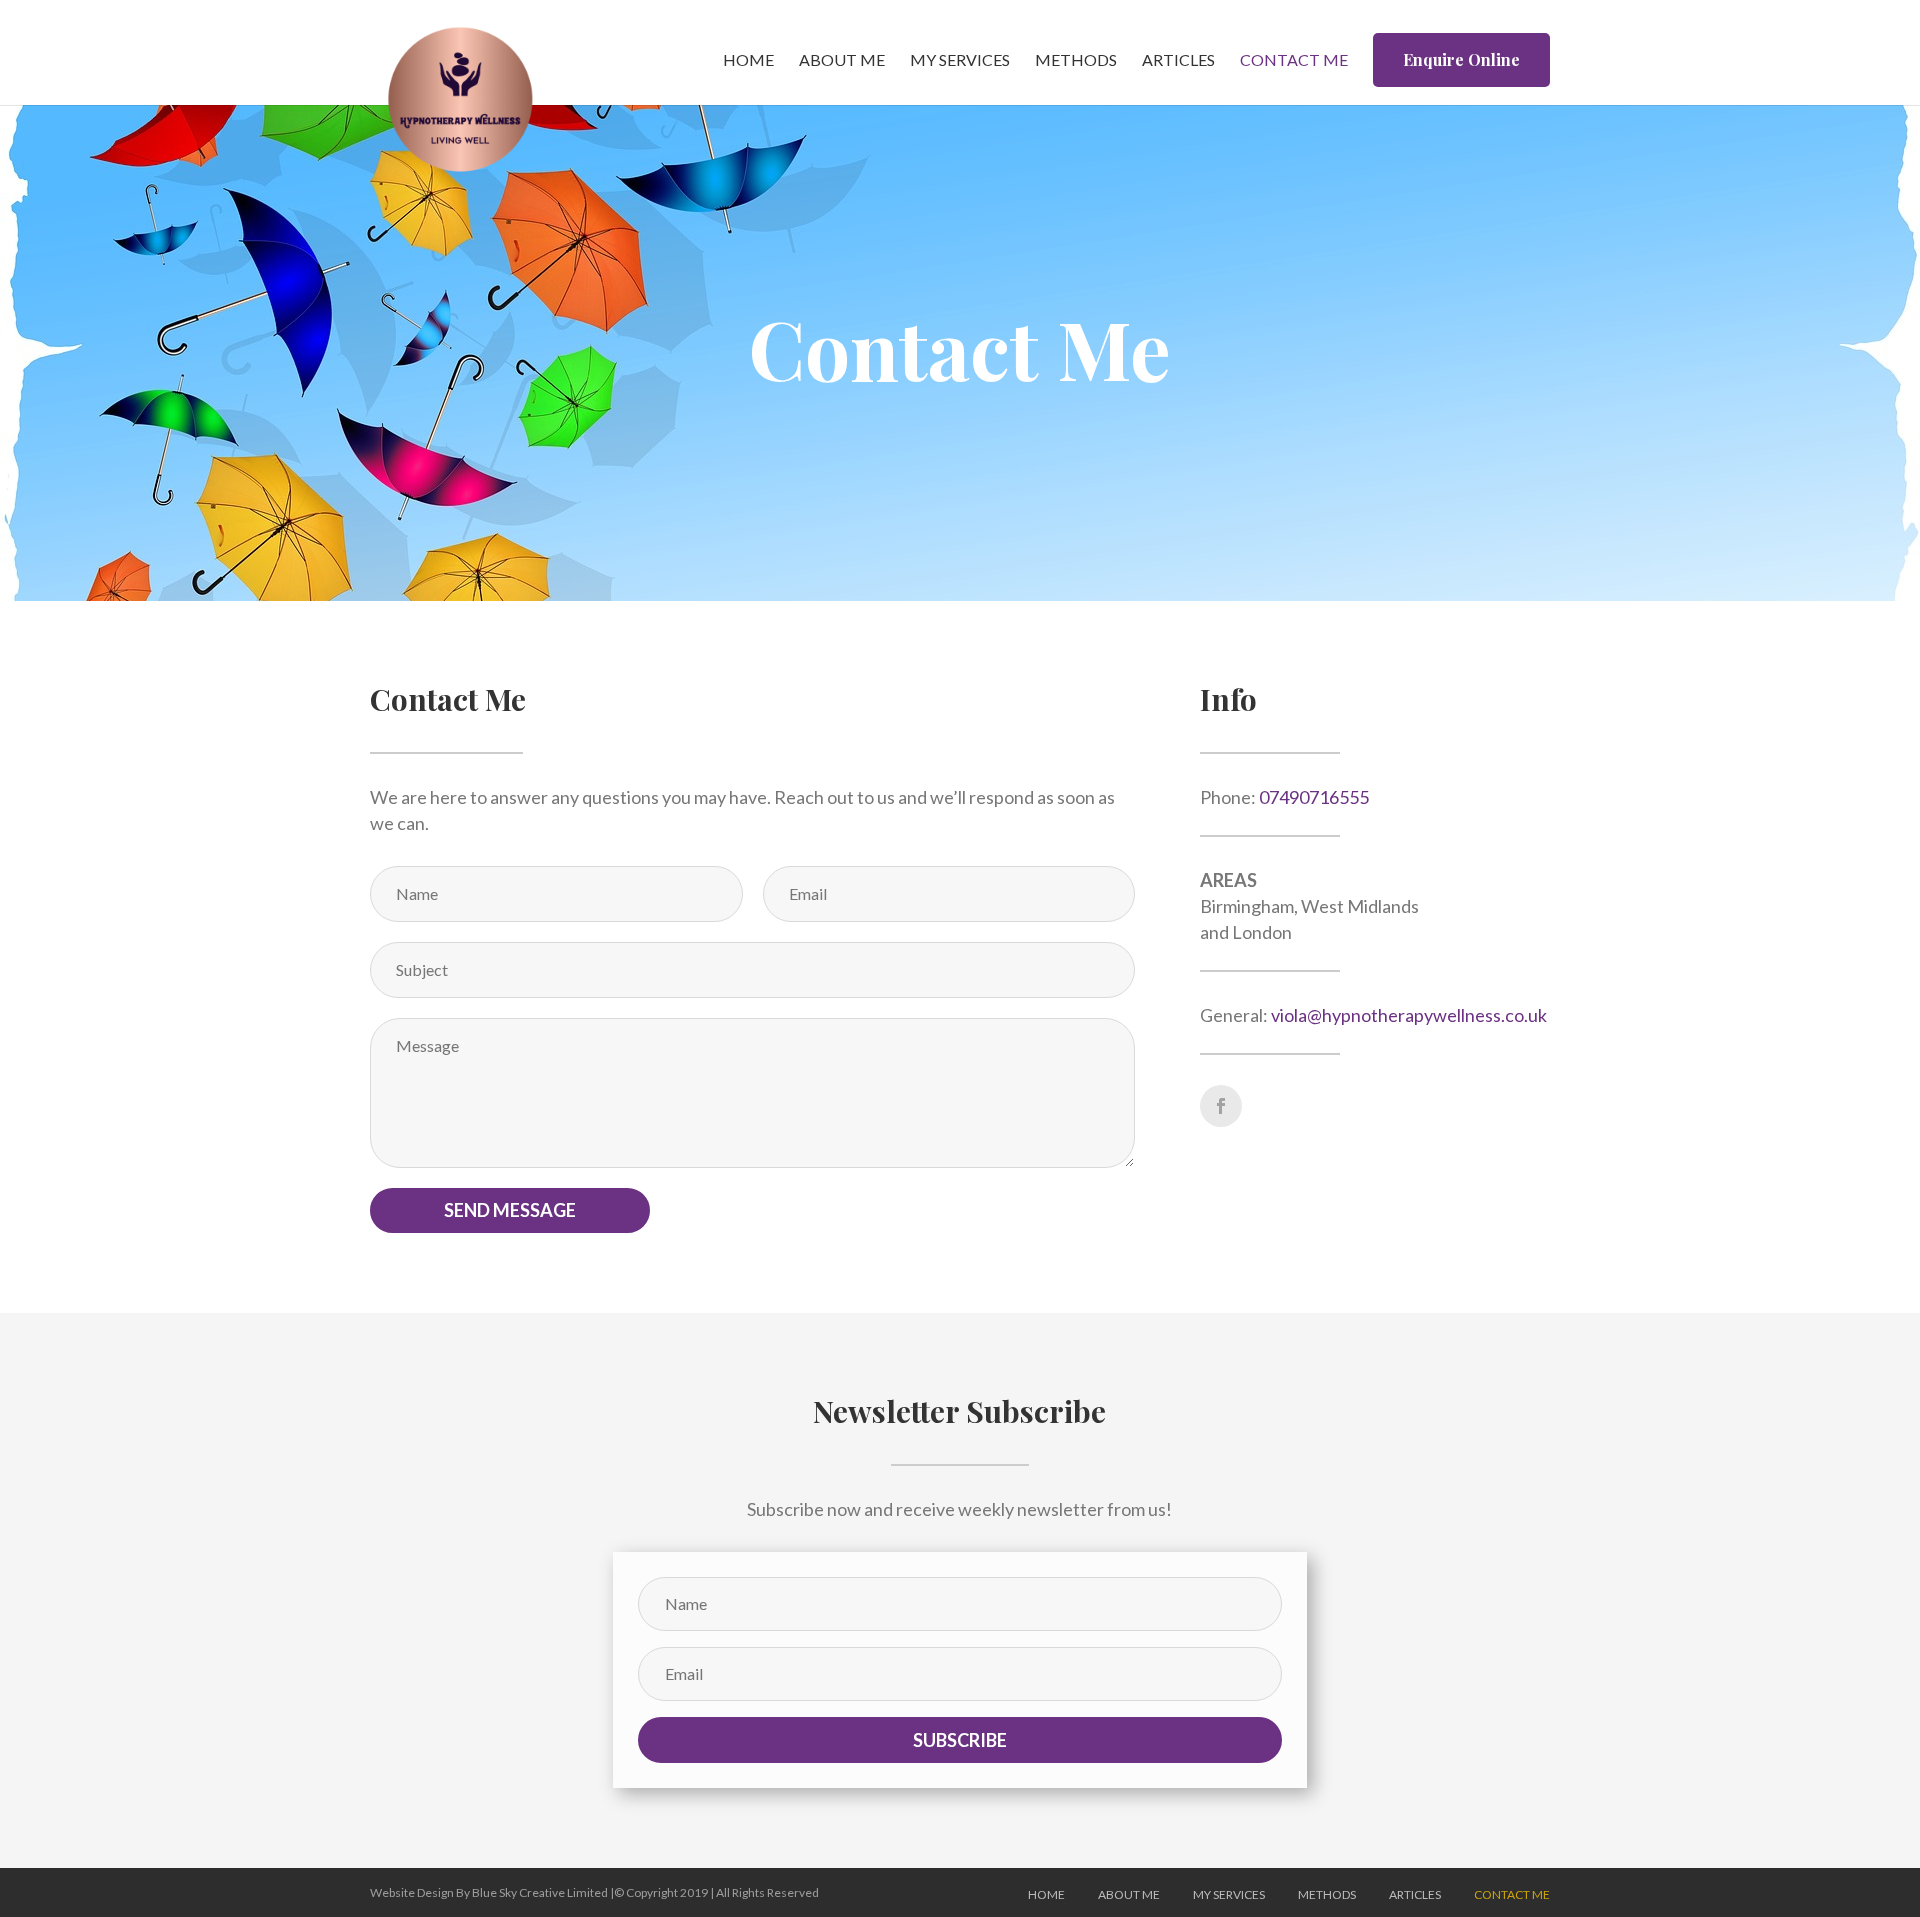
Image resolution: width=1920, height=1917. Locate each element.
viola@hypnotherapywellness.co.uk (1409, 1015)
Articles (1178, 61)
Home (748, 61)
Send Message (510, 1210)
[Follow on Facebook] (1221, 1106)
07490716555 (1314, 797)
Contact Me (1294, 61)
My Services (960, 61)
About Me (842, 61)
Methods (1076, 61)
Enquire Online (1461, 59)
